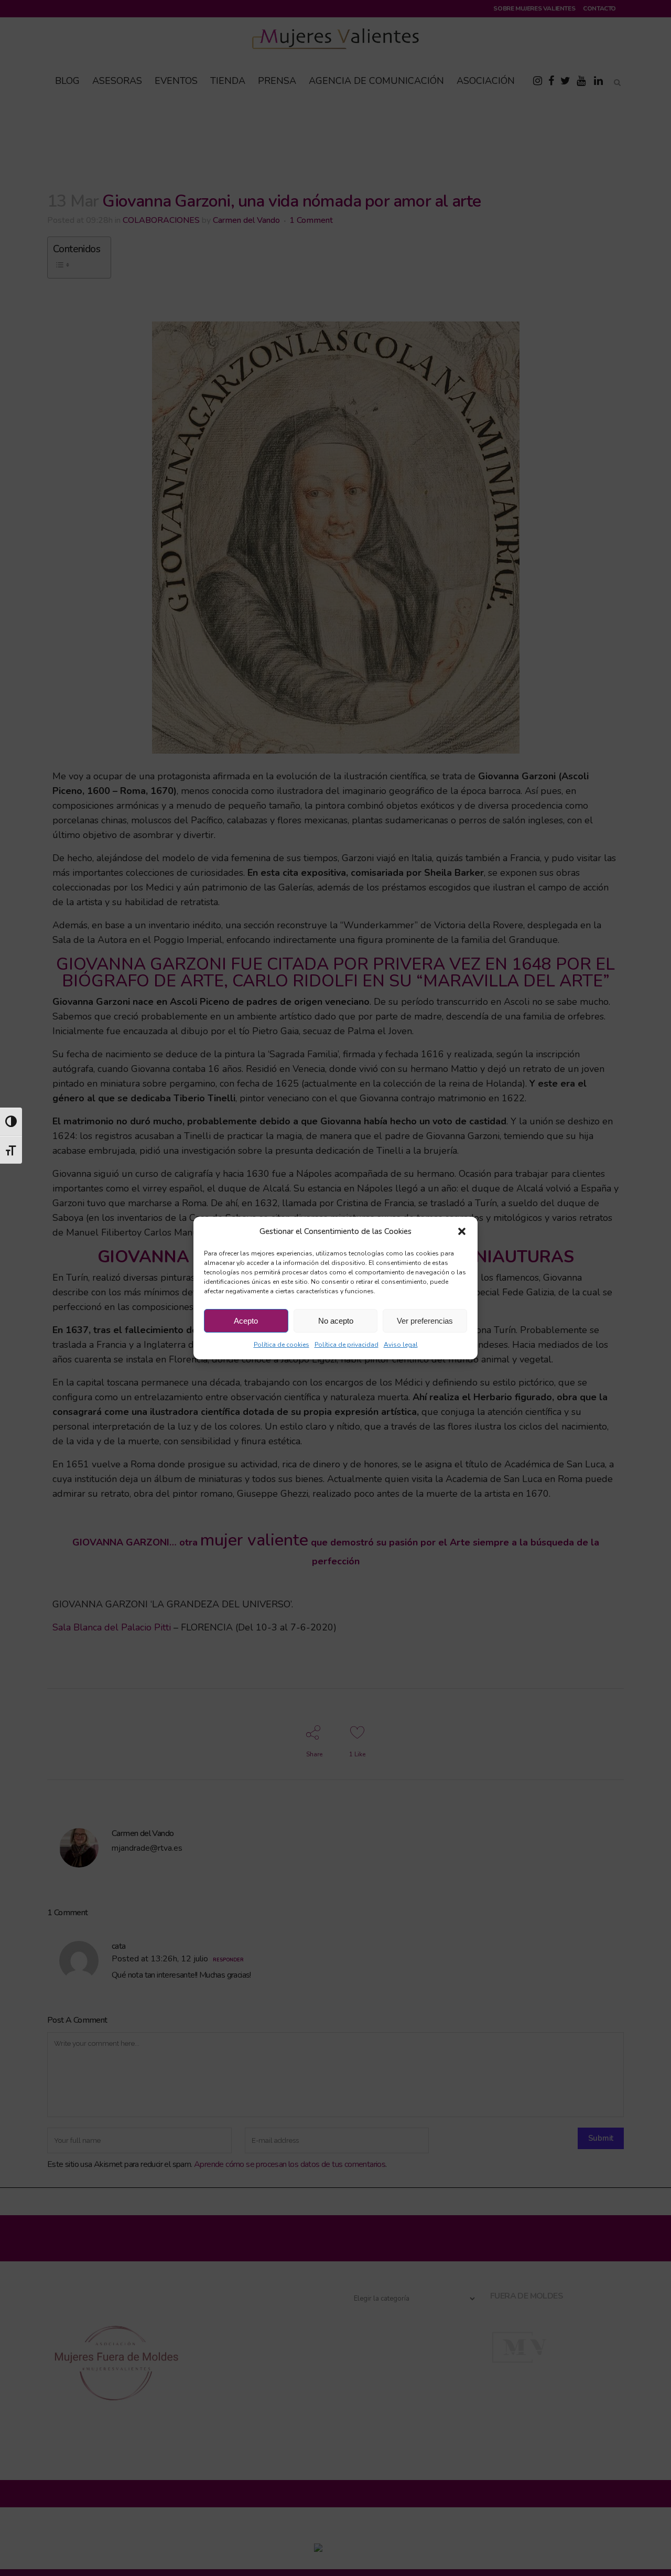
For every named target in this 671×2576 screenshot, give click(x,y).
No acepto (336, 1321)
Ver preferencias (425, 1321)
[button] (462, 1231)
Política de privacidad (347, 1345)
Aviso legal (401, 1345)
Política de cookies (282, 1345)
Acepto (246, 1321)
